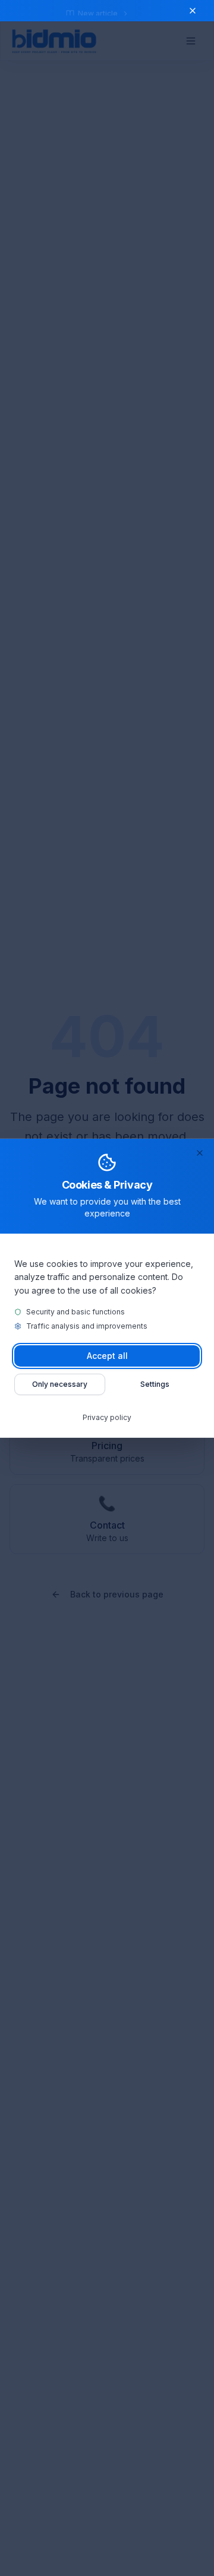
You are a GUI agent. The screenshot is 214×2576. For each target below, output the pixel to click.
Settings (155, 1384)
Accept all (107, 1356)
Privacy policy (107, 1417)
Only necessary (60, 1384)
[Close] (200, 1152)
